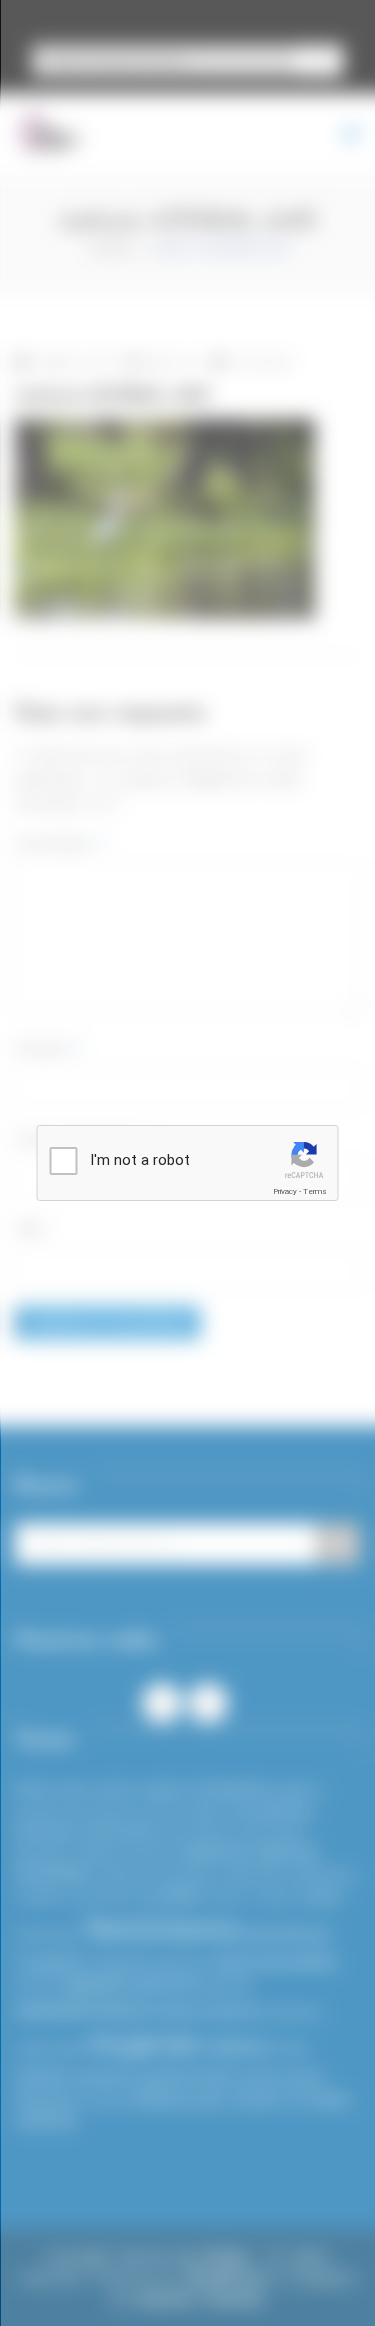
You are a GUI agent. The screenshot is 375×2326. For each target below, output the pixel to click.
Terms (315, 1191)
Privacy (285, 1191)
